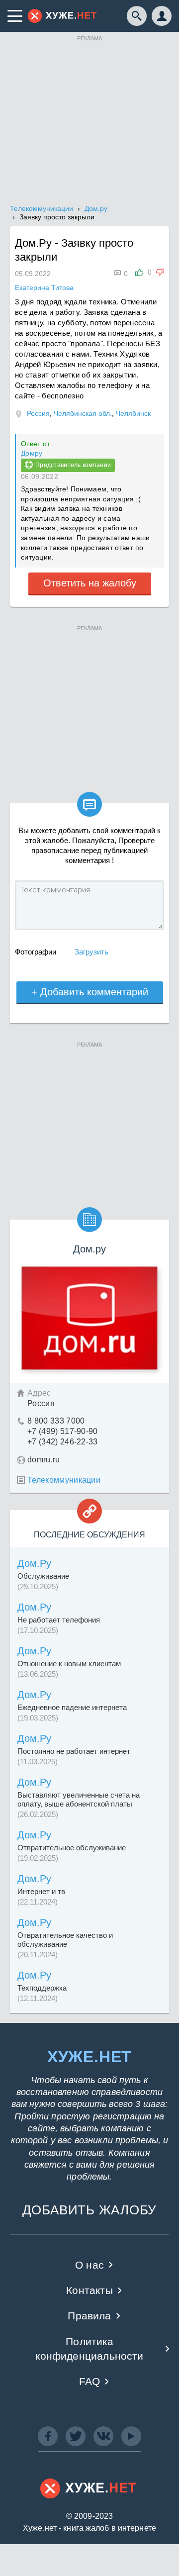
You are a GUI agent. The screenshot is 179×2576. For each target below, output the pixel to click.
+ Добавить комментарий (90, 992)
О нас (89, 2265)
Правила (89, 2316)
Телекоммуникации (64, 1480)
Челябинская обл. (83, 413)
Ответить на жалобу (90, 583)
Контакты (89, 2290)
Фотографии (36, 952)
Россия (38, 413)
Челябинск (133, 413)
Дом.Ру (34, 1563)
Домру (32, 453)
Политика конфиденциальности (89, 2349)
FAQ (90, 2381)
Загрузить (91, 952)
